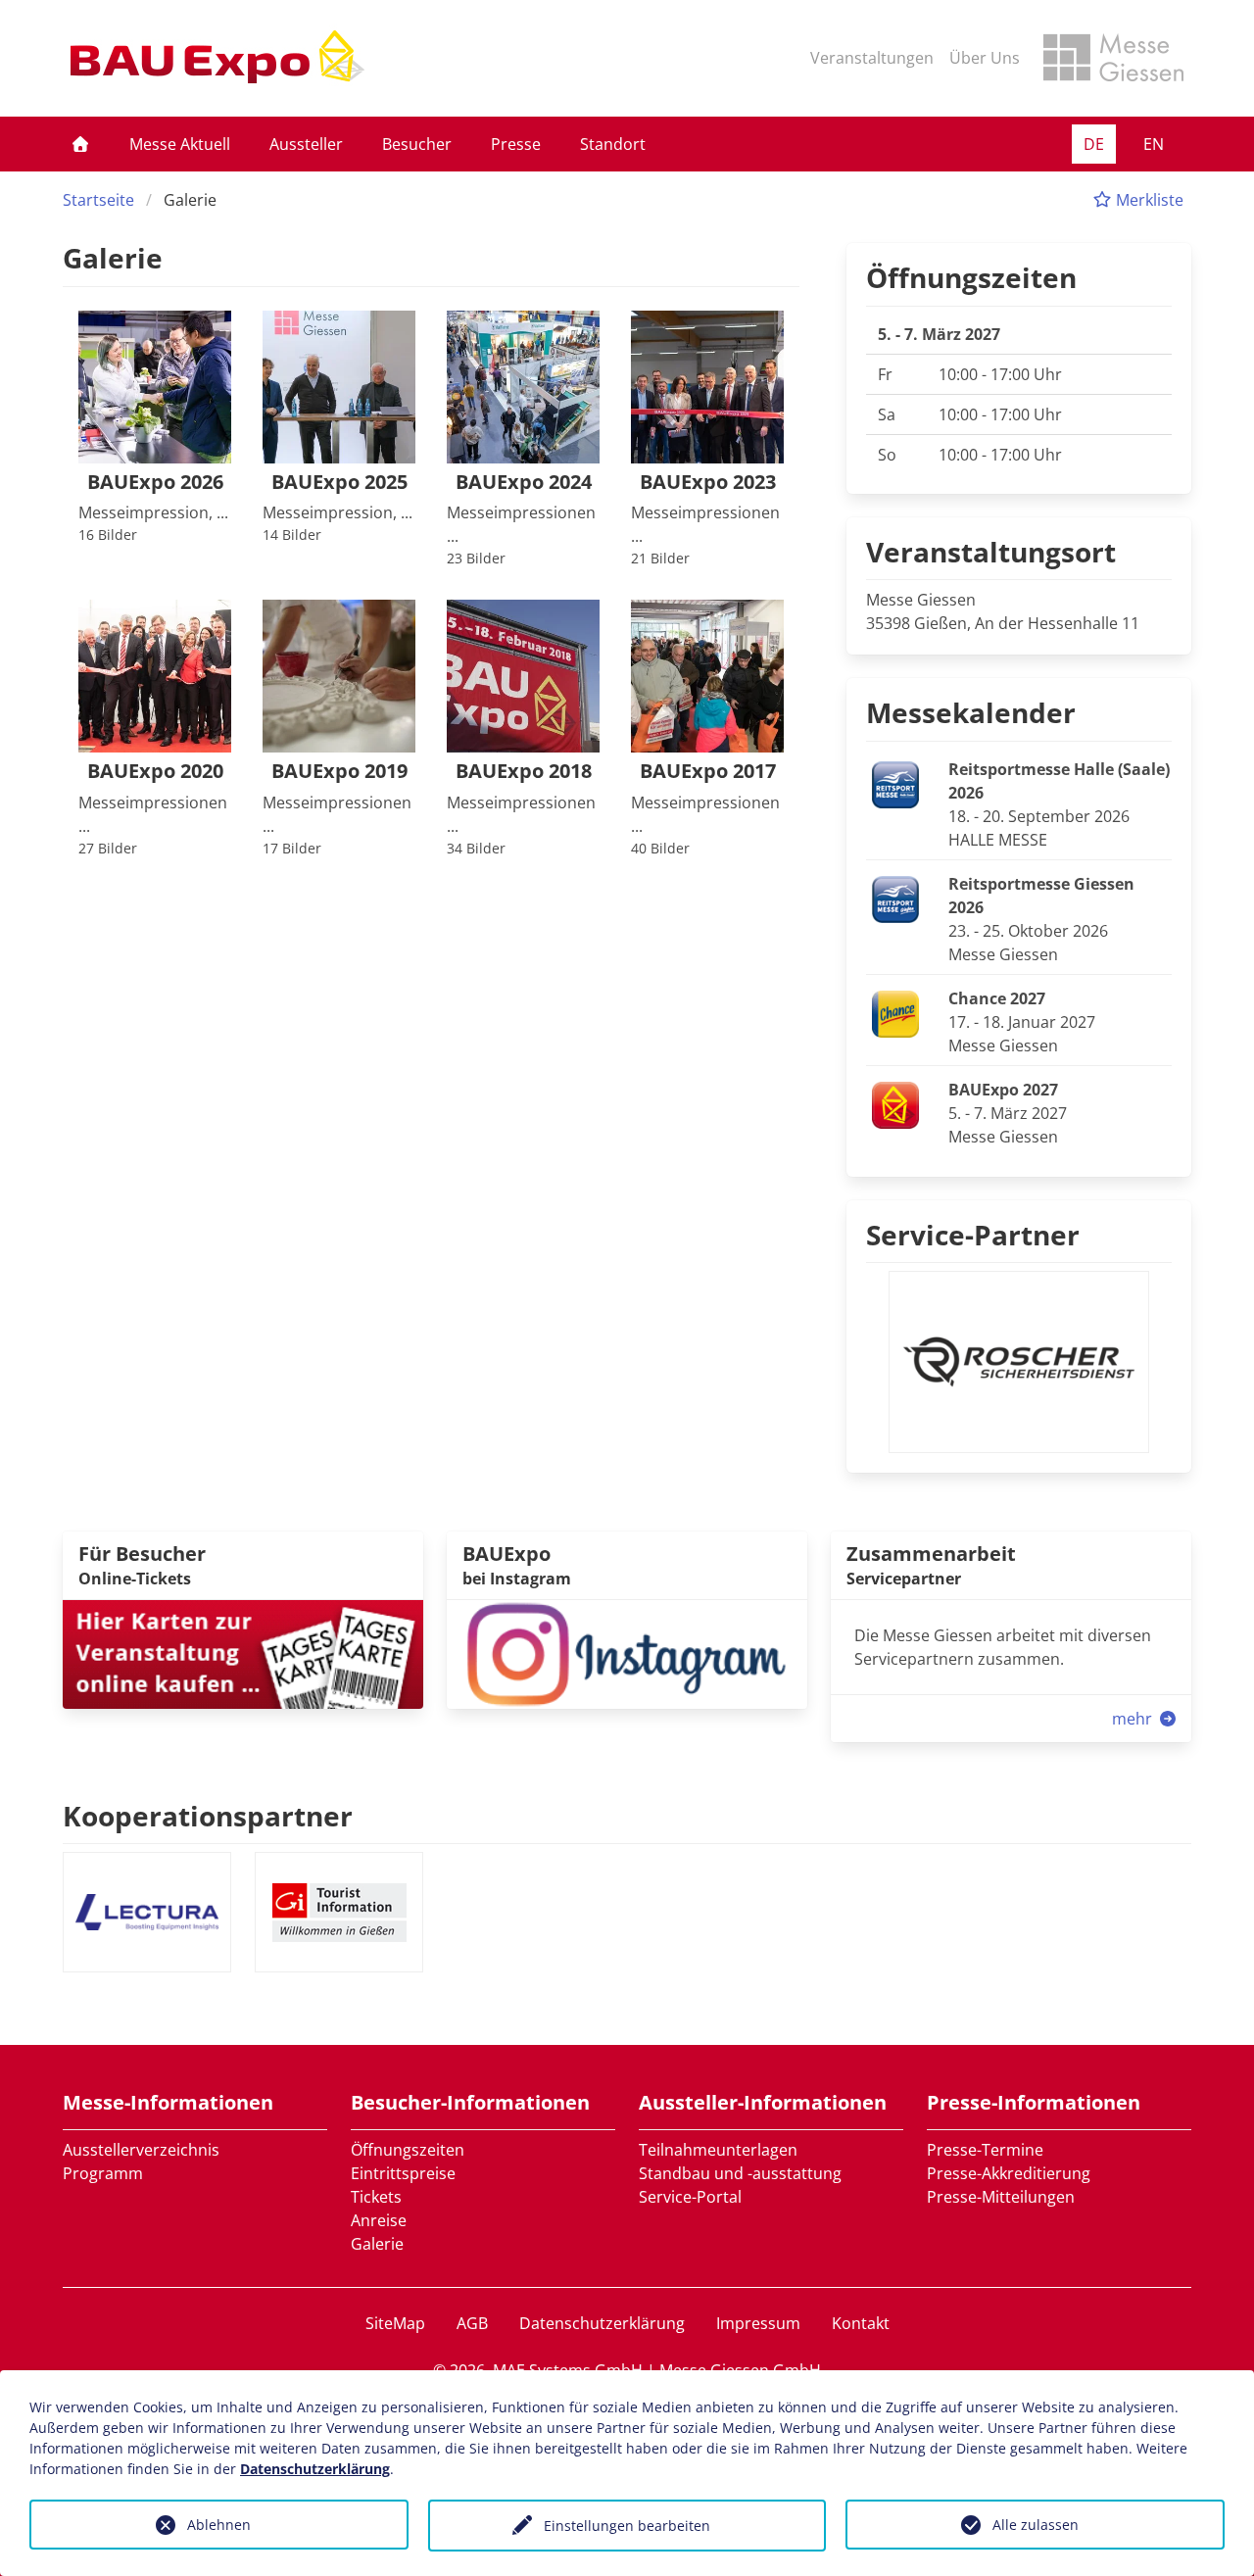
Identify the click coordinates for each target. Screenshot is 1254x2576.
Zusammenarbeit (931, 1554)
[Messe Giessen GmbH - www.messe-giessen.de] (1113, 58)
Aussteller (306, 144)
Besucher (417, 144)
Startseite (98, 200)
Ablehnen (219, 2525)
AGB (472, 2323)
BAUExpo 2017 (708, 772)
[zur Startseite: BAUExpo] (217, 58)
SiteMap (395, 2323)
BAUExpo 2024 (524, 483)
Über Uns (985, 58)
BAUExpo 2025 (339, 483)
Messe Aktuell (180, 144)
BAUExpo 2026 (155, 483)
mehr (1134, 1719)
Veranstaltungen (872, 58)
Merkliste (1148, 200)
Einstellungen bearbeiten (627, 2526)
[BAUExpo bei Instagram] (627, 1652)
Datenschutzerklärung (602, 2323)
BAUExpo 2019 (339, 772)
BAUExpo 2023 (708, 483)
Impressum (758, 2323)
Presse (516, 144)
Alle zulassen (1036, 2525)
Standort (613, 144)
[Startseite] (80, 144)
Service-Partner (973, 1235)
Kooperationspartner (208, 1816)
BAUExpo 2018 (524, 772)
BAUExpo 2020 (155, 772)
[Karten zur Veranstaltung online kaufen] (243, 1652)
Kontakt (861, 2323)
